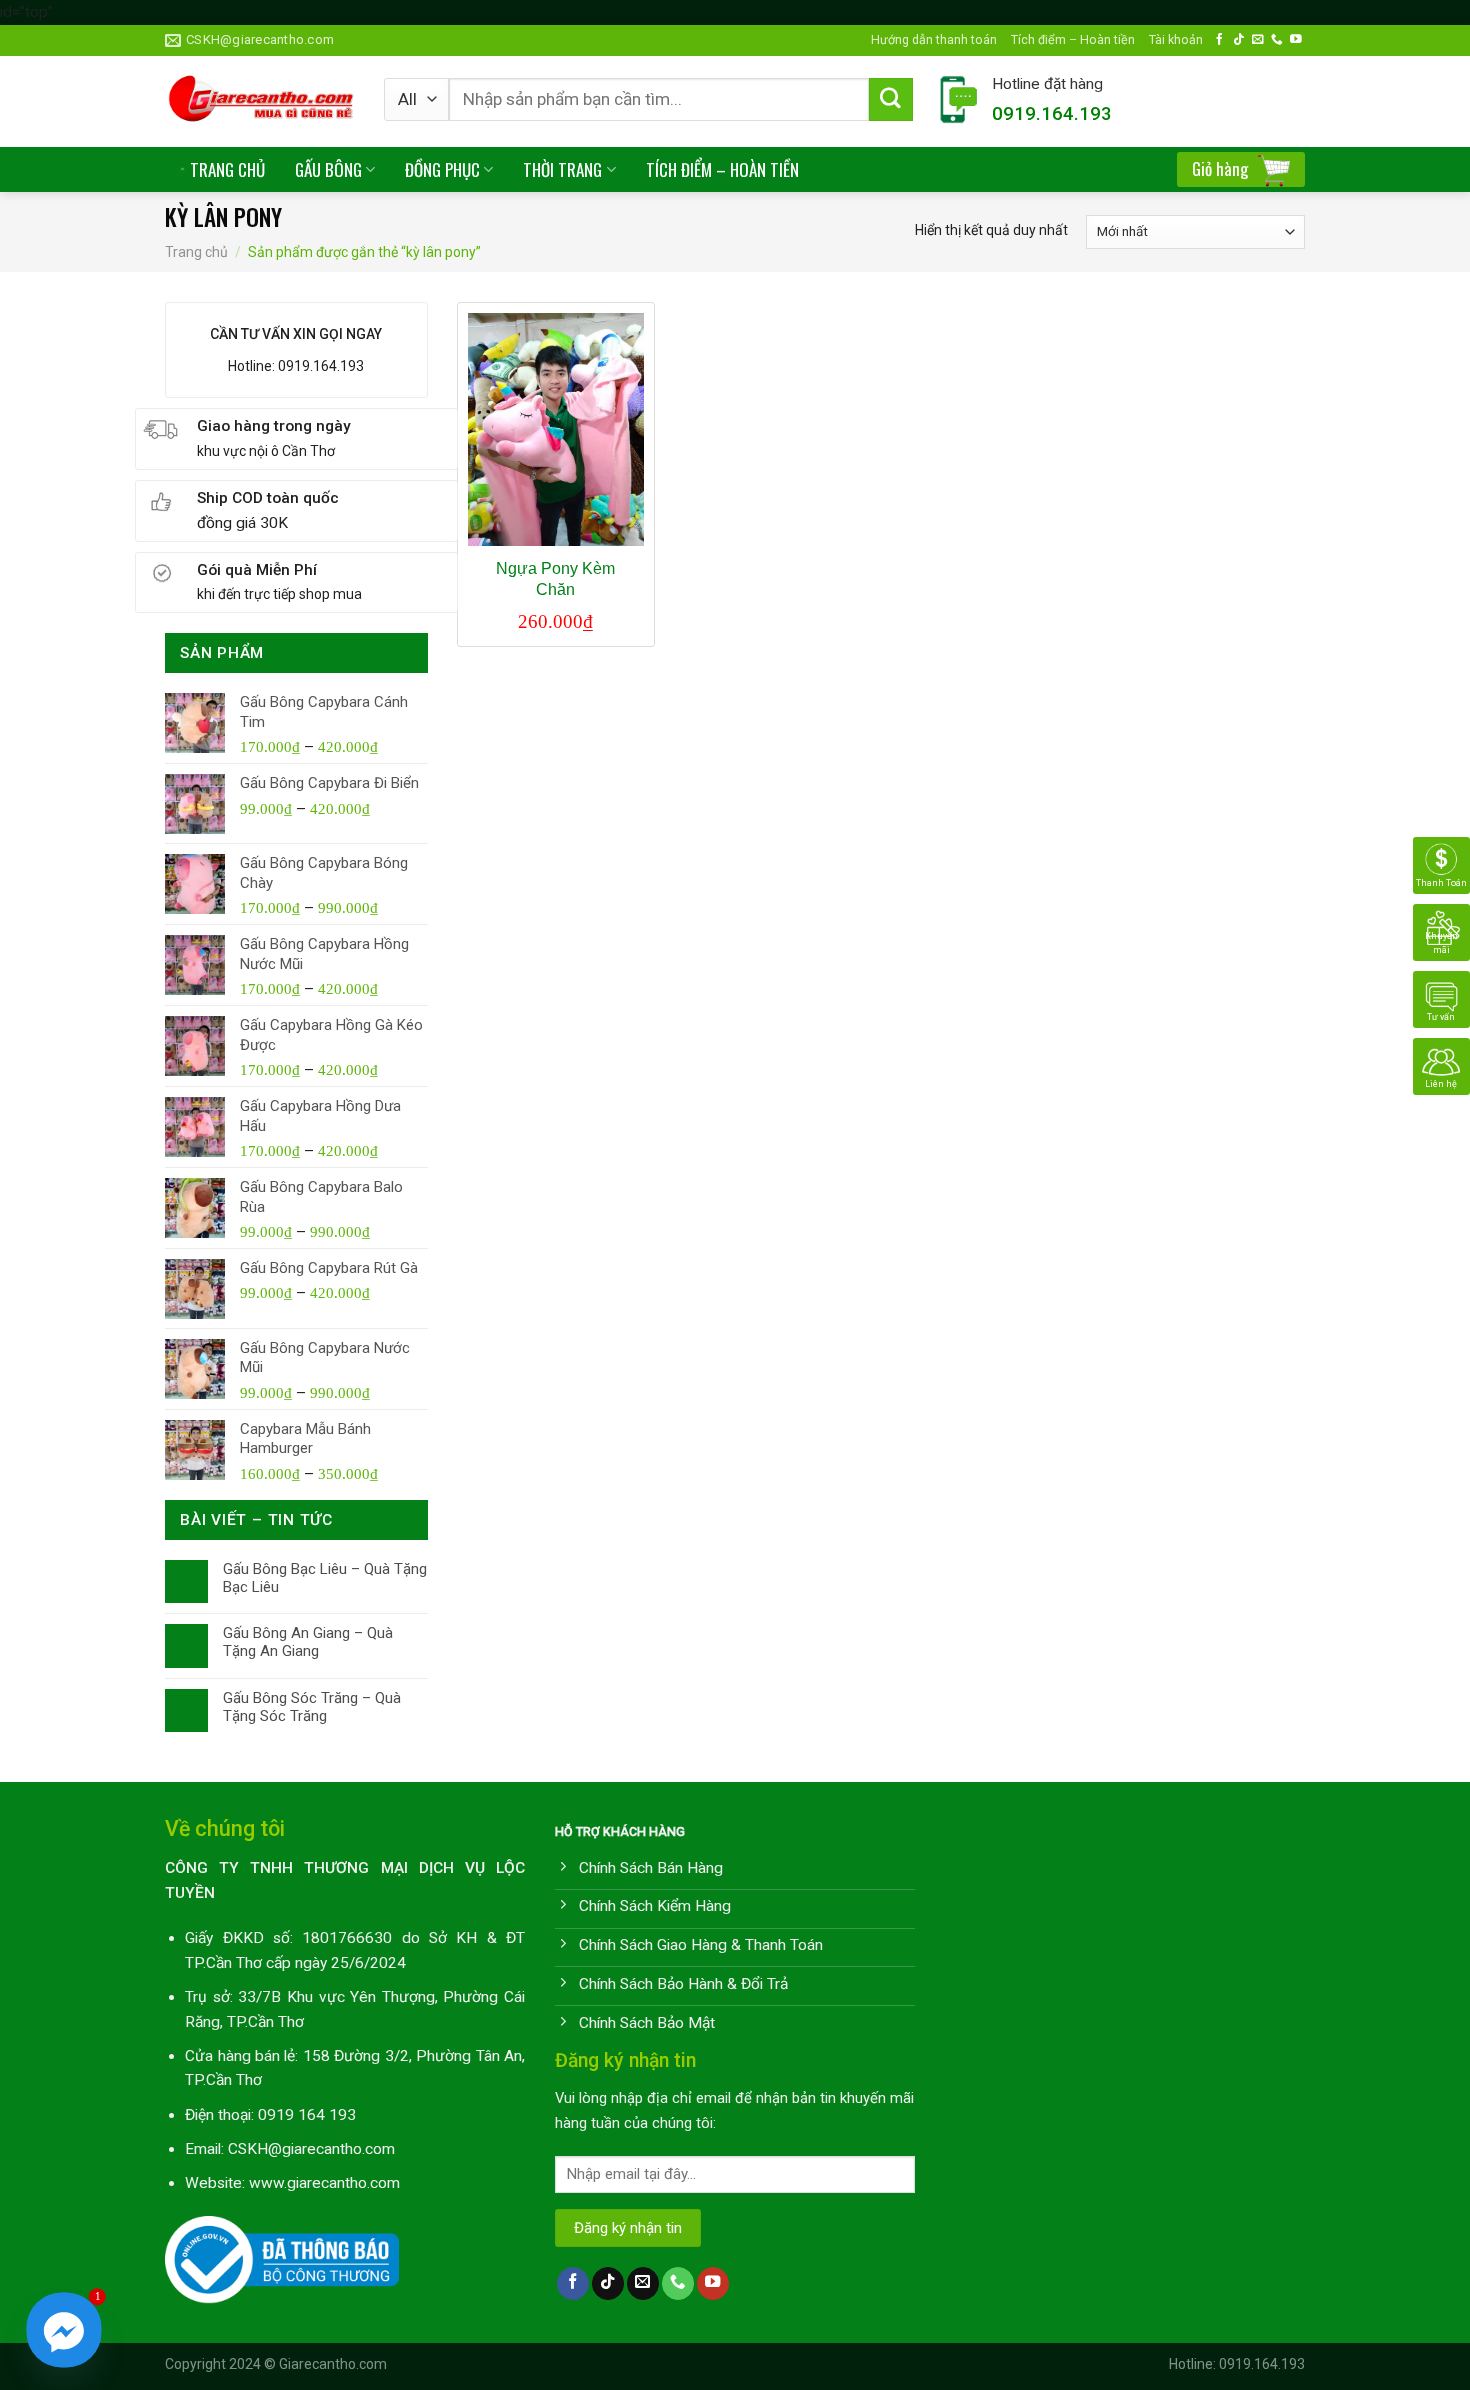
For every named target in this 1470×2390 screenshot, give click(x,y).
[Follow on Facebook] (1220, 39)
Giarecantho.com (333, 2364)
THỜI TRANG (562, 169)
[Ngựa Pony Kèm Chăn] (555, 429)
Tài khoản (1176, 39)
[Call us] (1277, 39)
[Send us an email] (1258, 39)
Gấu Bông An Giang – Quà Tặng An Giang (308, 1642)
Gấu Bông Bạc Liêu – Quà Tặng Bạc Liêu (325, 1578)
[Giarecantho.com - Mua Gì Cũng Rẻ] (259, 101)
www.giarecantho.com (324, 2183)
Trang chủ (196, 252)
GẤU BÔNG (328, 169)
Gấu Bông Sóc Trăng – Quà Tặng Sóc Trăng (312, 1707)
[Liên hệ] (1441, 1065)
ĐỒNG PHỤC (442, 169)
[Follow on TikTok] (1239, 39)
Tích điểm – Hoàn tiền (1073, 39)
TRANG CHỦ (227, 169)
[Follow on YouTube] (1296, 39)
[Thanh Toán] (1441, 864)
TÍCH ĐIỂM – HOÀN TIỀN (722, 169)
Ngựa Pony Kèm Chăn (555, 579)
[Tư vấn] (1441, 998)
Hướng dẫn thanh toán (934, 39)
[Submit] (891, 100)
